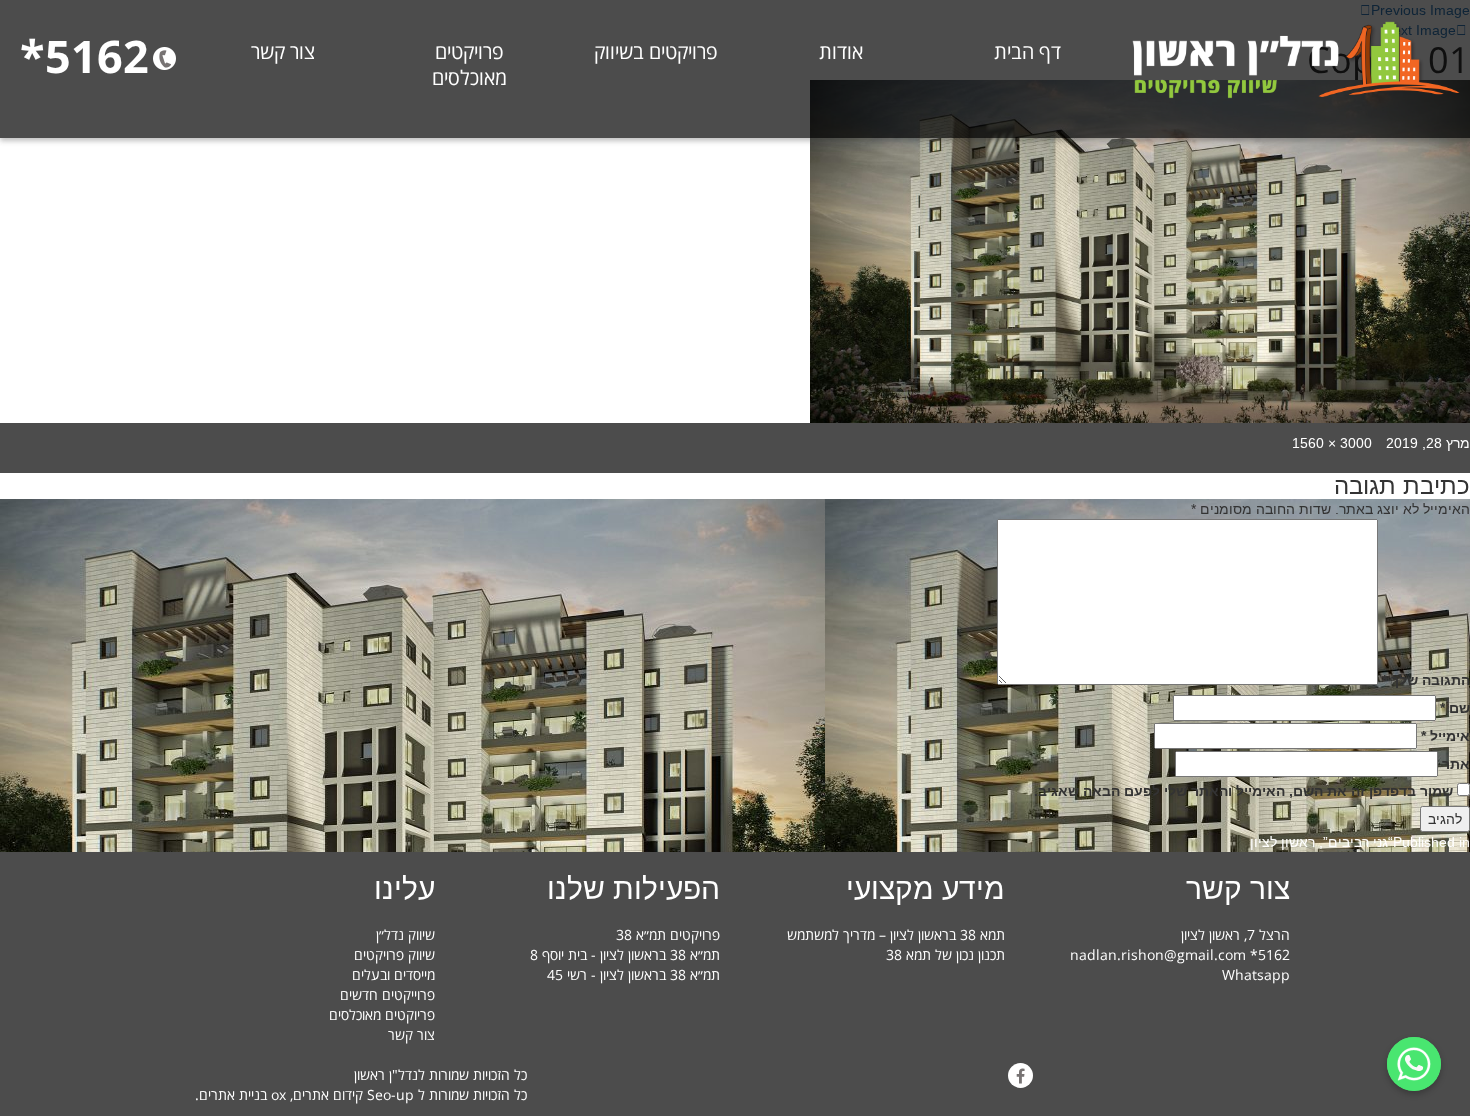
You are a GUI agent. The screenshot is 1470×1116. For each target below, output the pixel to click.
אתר (1456, 764)
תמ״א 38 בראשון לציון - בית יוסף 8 (625, 954)
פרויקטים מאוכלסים (469, 65)
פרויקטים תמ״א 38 (668, 934)
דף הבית (1027, 52)
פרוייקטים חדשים (387, 994)
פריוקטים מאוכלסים (382, 1014)
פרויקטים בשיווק (655, 52)
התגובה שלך (1426, 680)
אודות (841, 52)
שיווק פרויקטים (394, 954)
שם (1455, 708)
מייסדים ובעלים (393, 974)
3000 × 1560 (1332, 443)
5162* (84, 55)
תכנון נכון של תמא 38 (945, 954)
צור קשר (283, 52)
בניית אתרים (233, 1094)
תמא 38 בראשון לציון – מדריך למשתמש (896, 934)
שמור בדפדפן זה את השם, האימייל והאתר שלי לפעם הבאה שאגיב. (1243, 791)
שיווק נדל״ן (405, 934)
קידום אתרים (328, 1094)
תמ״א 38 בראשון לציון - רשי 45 (633, 974)
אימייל (1445, 736)
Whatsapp (1256, 974)
